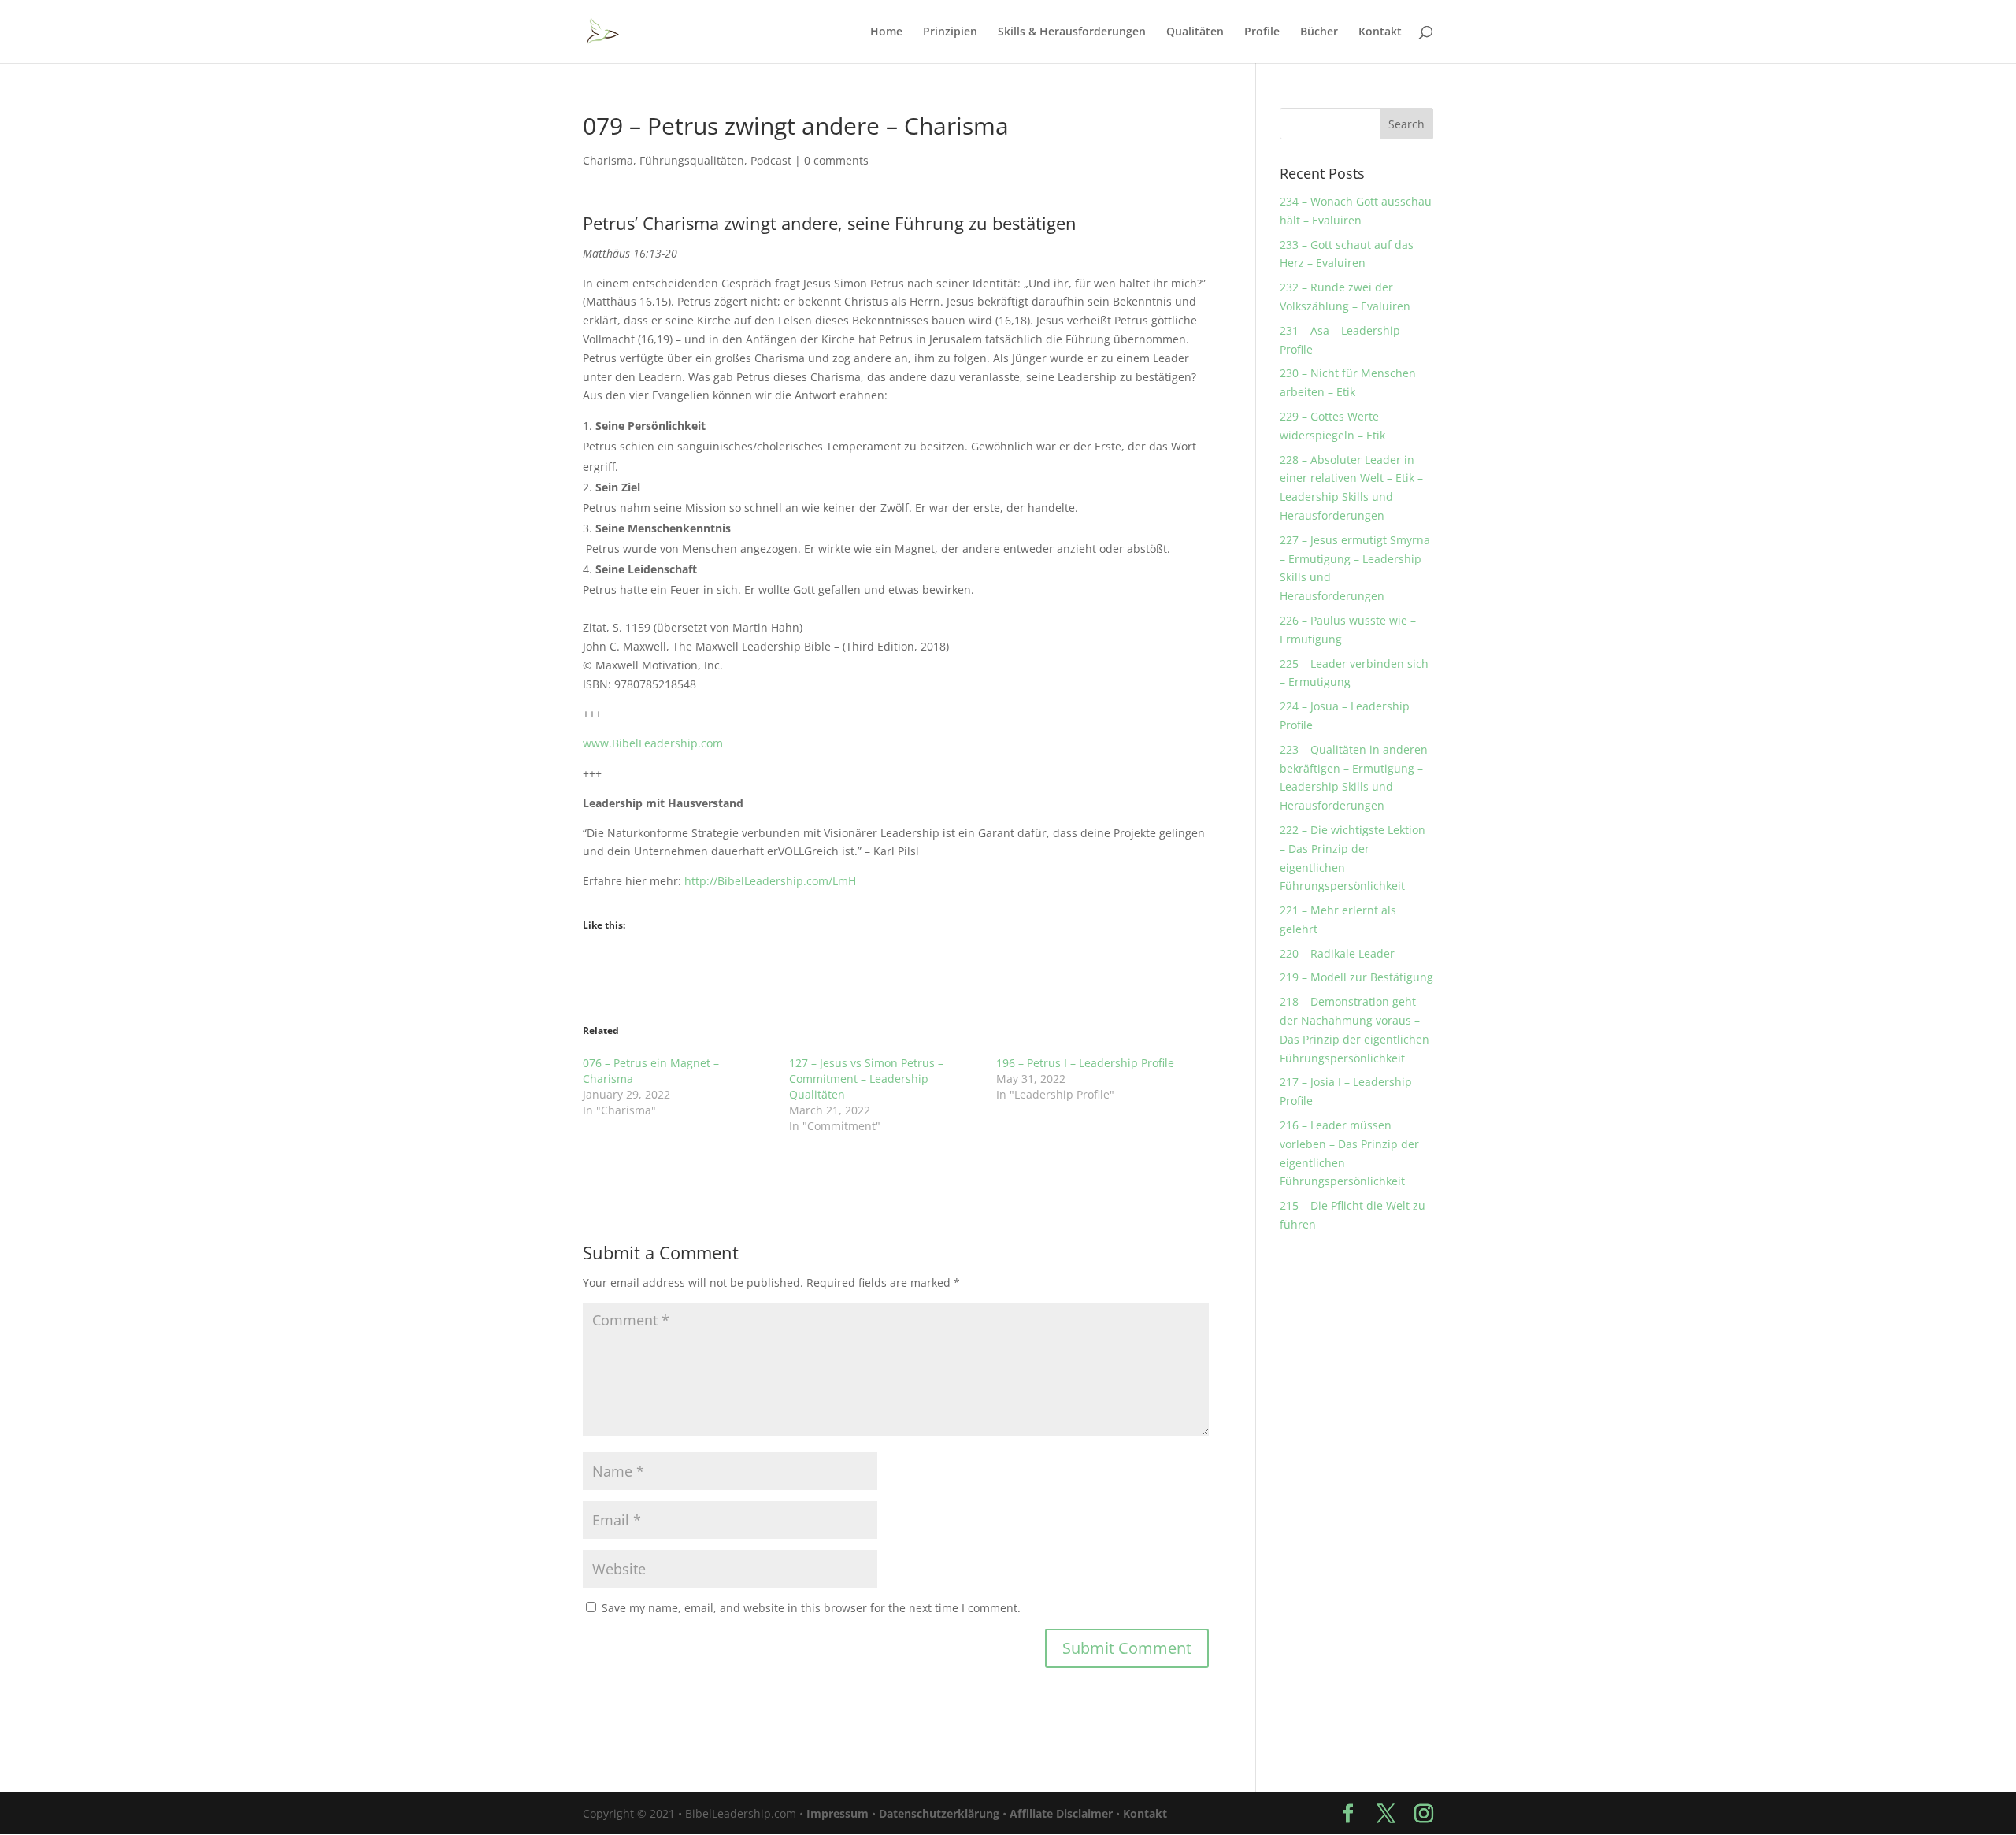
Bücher (1319, 32)
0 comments (836, 160)
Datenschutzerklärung (939, 1813)
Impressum (838, 1813)
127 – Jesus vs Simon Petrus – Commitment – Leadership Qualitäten (866, 1079)
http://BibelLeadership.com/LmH (770, 881)
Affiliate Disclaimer (1061, 1813)
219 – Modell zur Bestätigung (1356, 977)
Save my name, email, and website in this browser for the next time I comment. (811, 1608)
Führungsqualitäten (692, 160)
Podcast (771, 160)
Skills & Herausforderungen (1072, 32)
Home (886, 32)
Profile (1262, 32)
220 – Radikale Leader (1337, 953)
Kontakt (1380, 32)
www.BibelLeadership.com (653, 743)
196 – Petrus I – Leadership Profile (1085, 1063)
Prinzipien (950, 32)
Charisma (608, 160)
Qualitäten (1195, 32)
